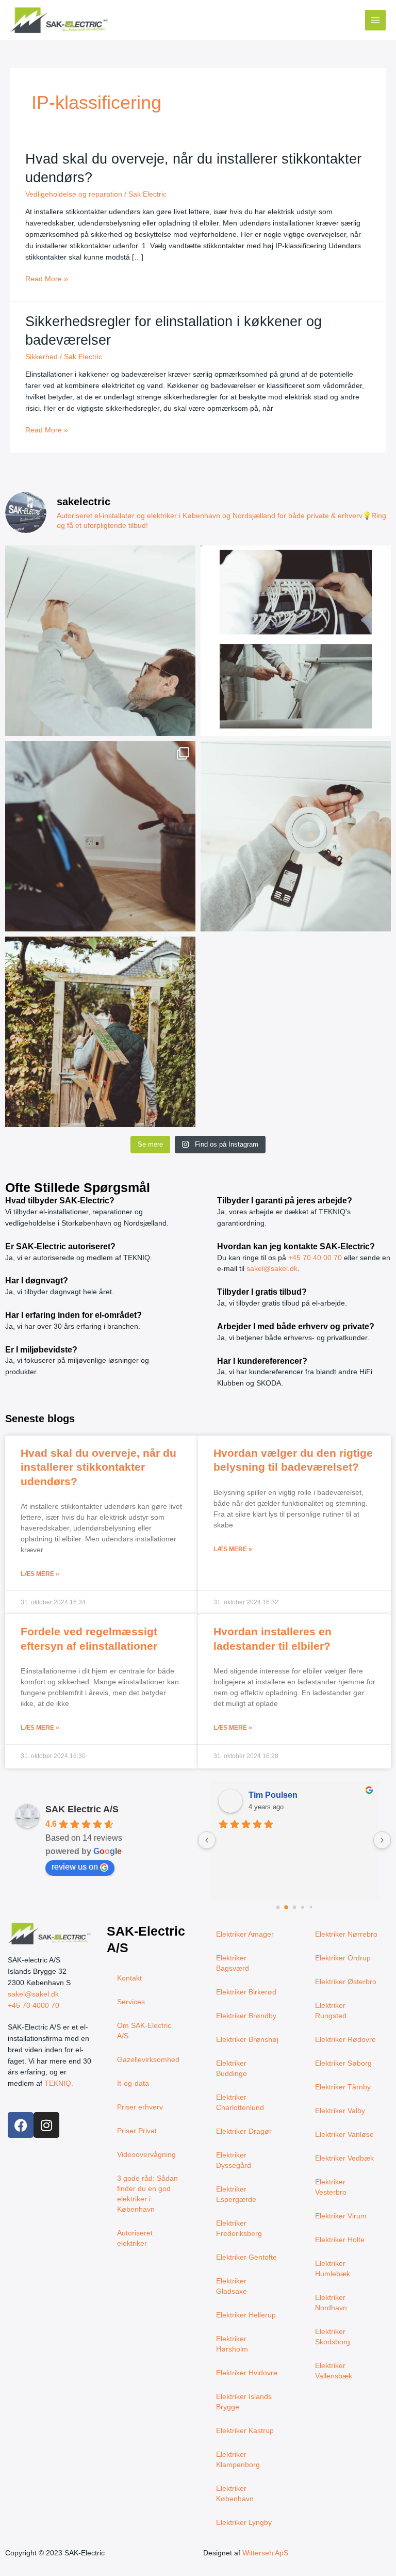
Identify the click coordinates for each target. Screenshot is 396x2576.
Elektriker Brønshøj (247, 2040)
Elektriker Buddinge (232, 2068)
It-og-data (133, 2083)
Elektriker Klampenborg (238, 2460)
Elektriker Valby (340, 2111)
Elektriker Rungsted (331, 2011)
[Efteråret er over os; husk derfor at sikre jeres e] (296, 641)
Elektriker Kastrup (245, 2431)
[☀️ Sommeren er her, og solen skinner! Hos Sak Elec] (296, 836)
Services (131, 2002)
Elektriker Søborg (343, 2063)
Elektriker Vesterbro (331, 2187)
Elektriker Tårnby (343, 2087)
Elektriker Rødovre (345, 2040)
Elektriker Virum (341, 2216)
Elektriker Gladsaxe (232, 2286)
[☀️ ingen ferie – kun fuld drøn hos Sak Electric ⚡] (100, 641)
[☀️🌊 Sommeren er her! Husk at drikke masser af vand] (100, 836)
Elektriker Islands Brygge (244, 2402)
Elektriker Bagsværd (233, 1963)
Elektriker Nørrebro (346, 1934)
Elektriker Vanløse (344, 2135)
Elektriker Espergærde (236, 2194)
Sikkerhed (42, 357)
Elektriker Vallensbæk (334, 2371)
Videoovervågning (146, 2155)
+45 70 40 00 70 (315, 1258)
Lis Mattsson (274, 1795)
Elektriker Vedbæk (344, 2158)
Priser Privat (137, 2131)
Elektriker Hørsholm (232, 2344)
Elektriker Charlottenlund (240, 2103)
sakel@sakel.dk (272, 1269)
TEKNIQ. (59, 2083)
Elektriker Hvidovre (247, 2373)
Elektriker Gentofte (246, 2257)
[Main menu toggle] (376, 20)
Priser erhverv (140, 2107)
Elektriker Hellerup (246, 2315)
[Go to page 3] (303, 1907)
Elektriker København (235, 2494)
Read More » (47, 278)
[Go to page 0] (278, 1907)
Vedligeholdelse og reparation (74, 194)
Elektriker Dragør (244, 2131)
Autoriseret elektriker (135, 2238)
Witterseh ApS (265, 2553)
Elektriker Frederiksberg (239, 2228)
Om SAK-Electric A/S (144, 2031)
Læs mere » (40, 1574)
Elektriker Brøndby (246, 2016)
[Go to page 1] (286, 1907)
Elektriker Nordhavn (331, 2303)
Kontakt (129, 1978)
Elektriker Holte (340, 2240)
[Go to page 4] (311, 1907)
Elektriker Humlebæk (333, 2269)
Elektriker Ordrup (343, 1958)
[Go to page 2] (294, 1907)
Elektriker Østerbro (346, 1982)
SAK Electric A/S (82, 1809)
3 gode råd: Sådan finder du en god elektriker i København (147, 2194)
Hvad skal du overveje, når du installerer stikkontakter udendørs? (98, 1467)
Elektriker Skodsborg (333, 2337)
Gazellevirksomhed (148, 2060)
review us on (75, 1867)
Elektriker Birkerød (246, 1992)
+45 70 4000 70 (34, 2006)
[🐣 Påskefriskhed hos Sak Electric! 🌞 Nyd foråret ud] (100, 1032)
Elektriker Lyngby (244, 2523)
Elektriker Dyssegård (234, 2160)
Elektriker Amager (245, 1934)
